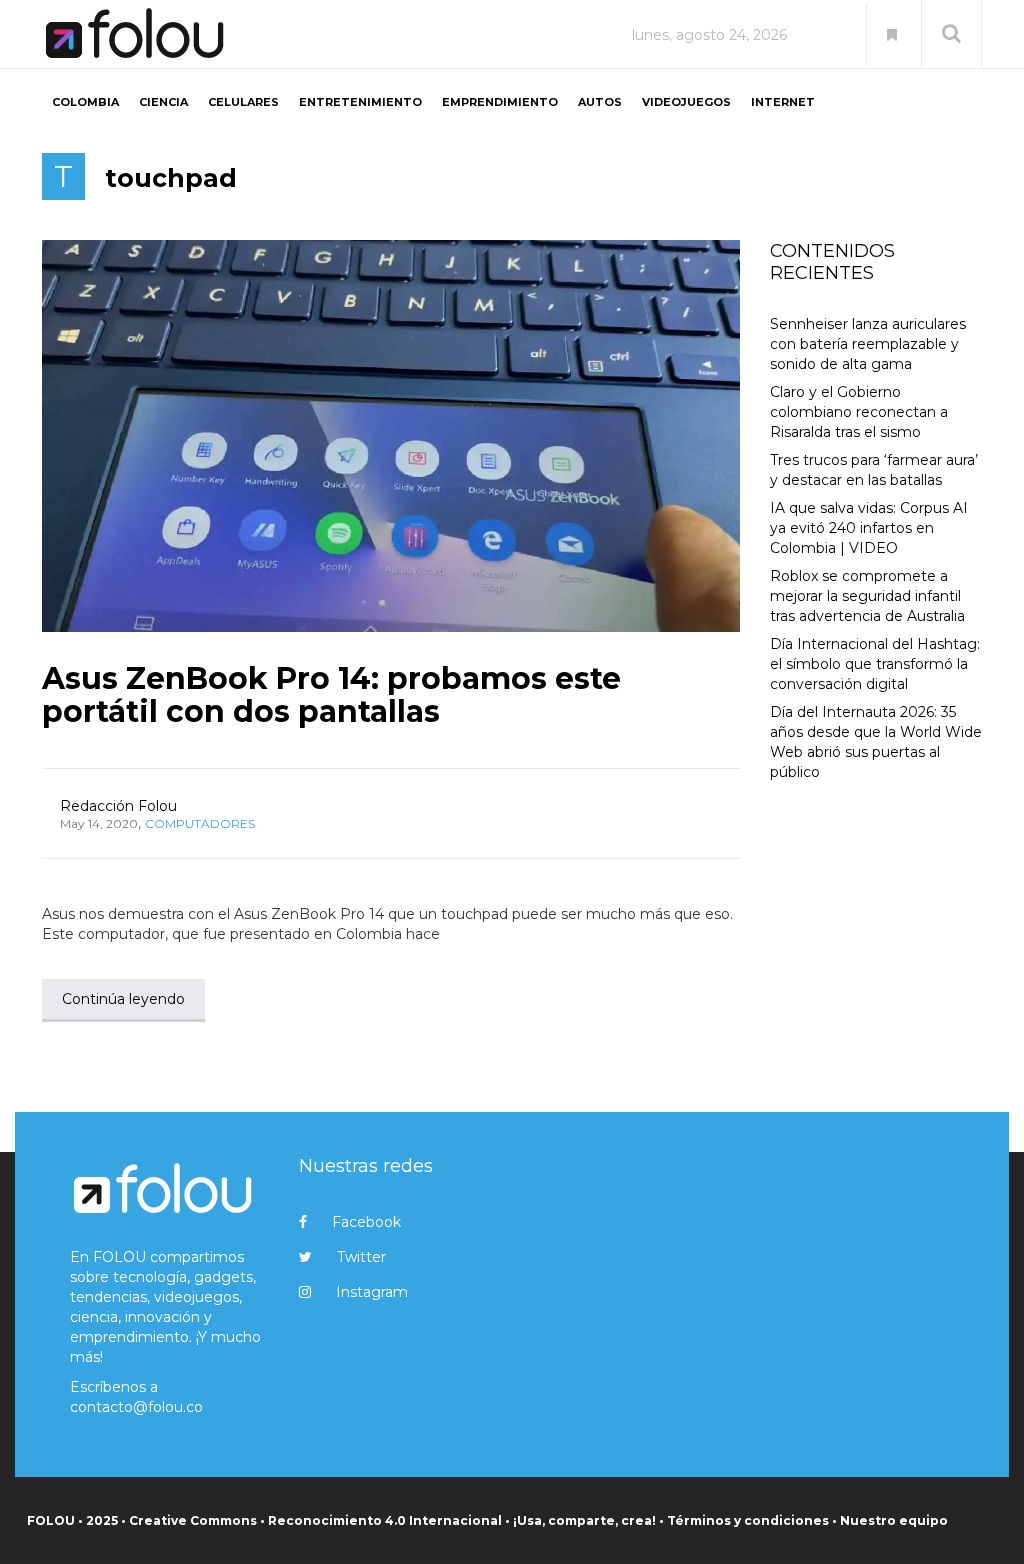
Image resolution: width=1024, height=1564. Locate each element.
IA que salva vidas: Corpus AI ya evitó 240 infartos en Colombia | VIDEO (869, 528)
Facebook (366, 1222)
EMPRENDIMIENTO (500, 102)
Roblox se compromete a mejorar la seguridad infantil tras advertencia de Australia (867, 596)
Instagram (372, 1292)
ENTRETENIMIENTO (360, 102)
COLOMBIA (85, 102)
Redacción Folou (118, 806)
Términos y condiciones (748, 1520)
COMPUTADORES (200, 823)
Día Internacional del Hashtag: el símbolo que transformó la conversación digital (875, 664)
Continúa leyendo (123, 999)
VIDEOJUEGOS (686, 102)
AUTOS (600, 102)
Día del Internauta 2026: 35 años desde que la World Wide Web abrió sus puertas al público (876, 742)
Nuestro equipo (894, 1520)
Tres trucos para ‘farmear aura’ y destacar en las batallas (874, 470)
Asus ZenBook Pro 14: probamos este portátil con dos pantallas (331, 695)
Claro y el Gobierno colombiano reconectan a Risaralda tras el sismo (859, 412)
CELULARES (243, 102)
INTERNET (783, 102)
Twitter (361, 1257)
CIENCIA (163, 102)
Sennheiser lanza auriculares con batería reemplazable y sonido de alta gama (868, 344)
